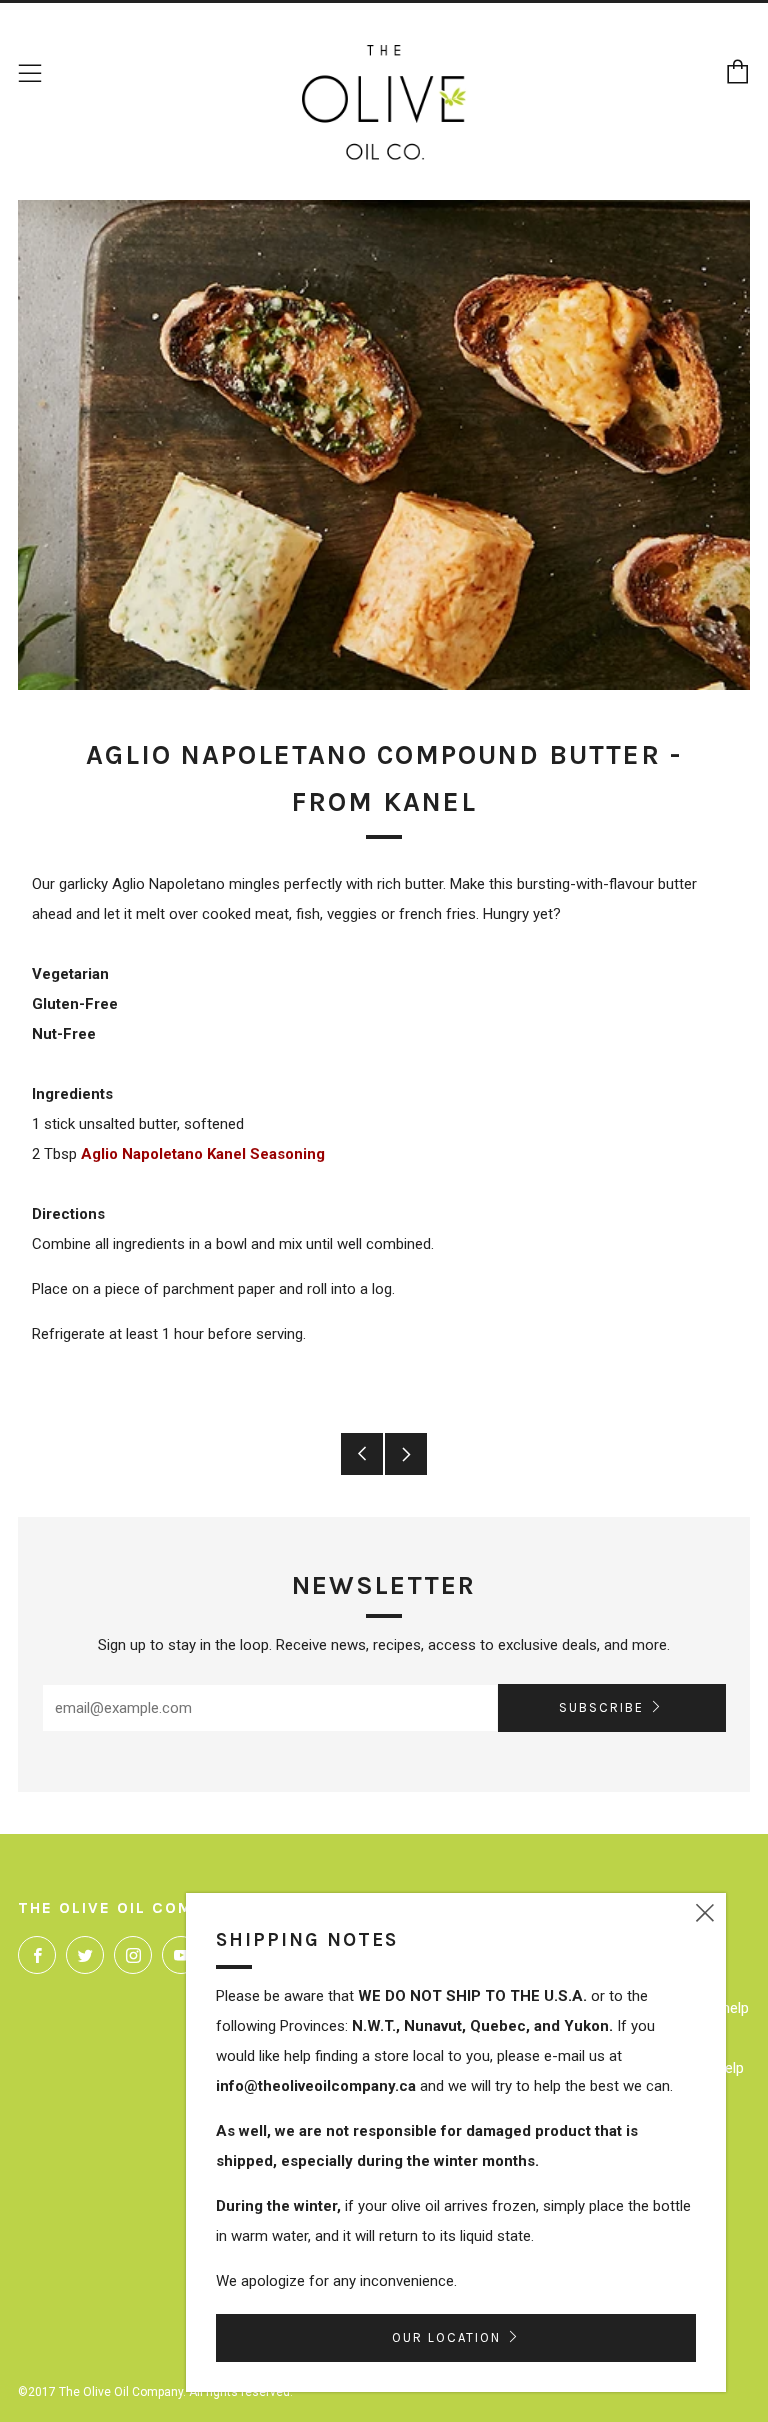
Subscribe (601, 1707)
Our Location (446, 2337)
